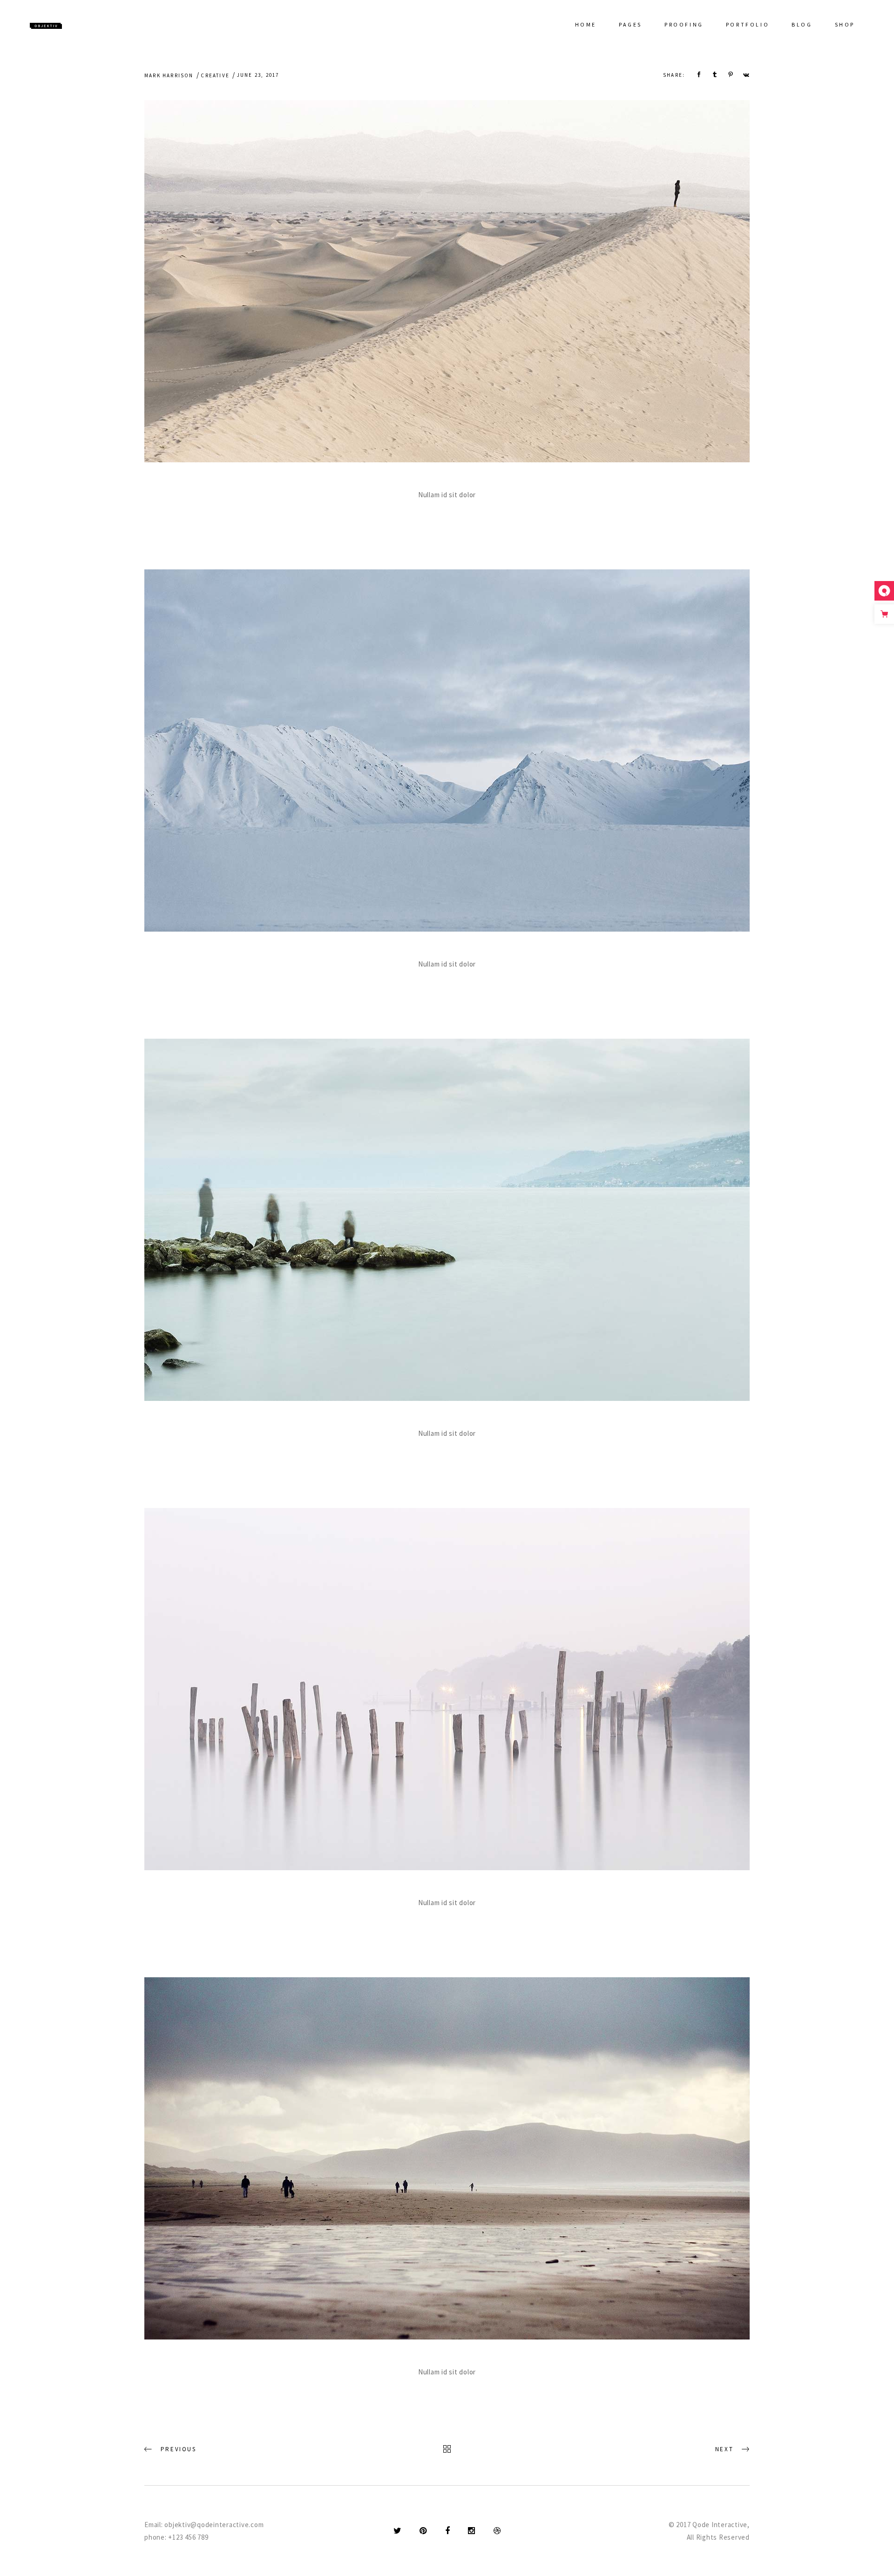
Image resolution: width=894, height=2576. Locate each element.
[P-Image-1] (447, 1220)
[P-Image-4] (447, 1689)
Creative (215, 75)
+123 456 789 (188, 2537)
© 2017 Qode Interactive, (709, 2525)
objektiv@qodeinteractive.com (214, 2525)
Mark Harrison (169, 75)
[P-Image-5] (447, 2158)
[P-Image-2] (447, 281)
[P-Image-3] (447, 750)
